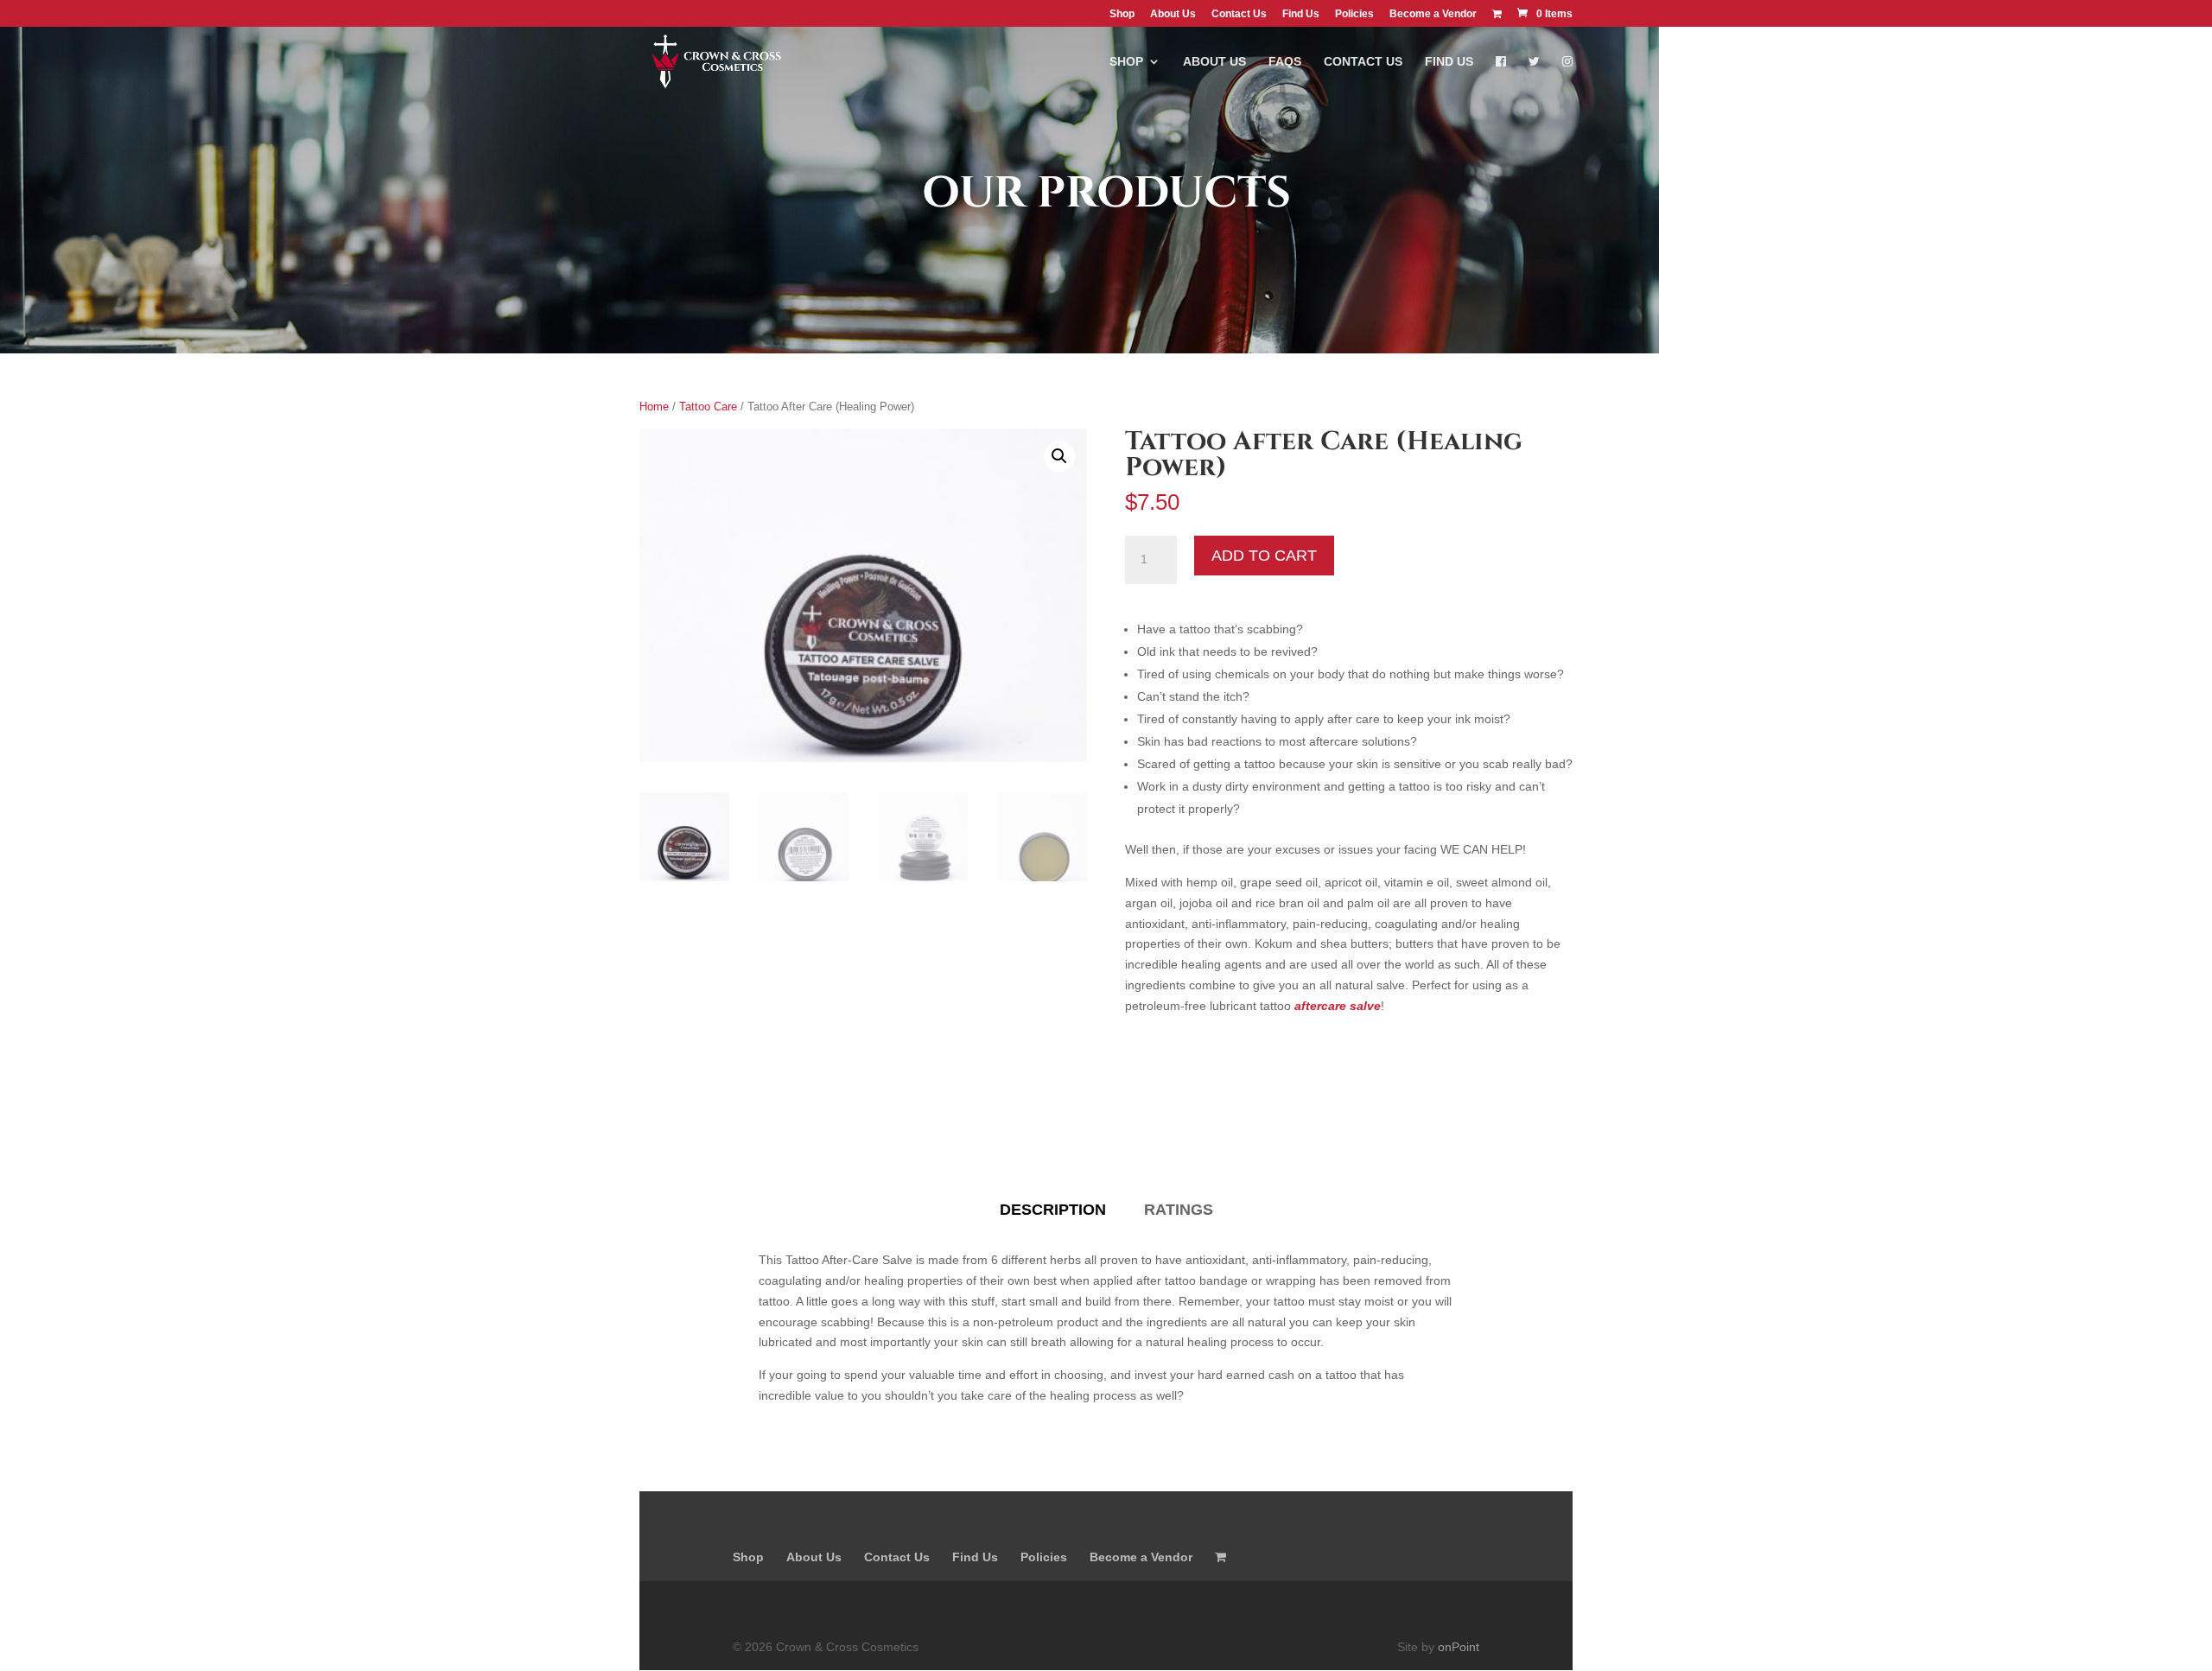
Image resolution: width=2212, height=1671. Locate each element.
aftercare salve (1338, 1006)
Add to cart (1264, 556)
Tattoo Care (708, 407)
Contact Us (1239, 14)
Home (654, 407)
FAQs (1285, 62)
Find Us (1301, 14)
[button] (1059, 456)
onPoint (1459, 1647)
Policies (1354, 14)
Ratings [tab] (1179, 1210)
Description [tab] (1053, 1210)
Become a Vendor (1433, 14)
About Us (1173, 14)
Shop (1122, 14)
